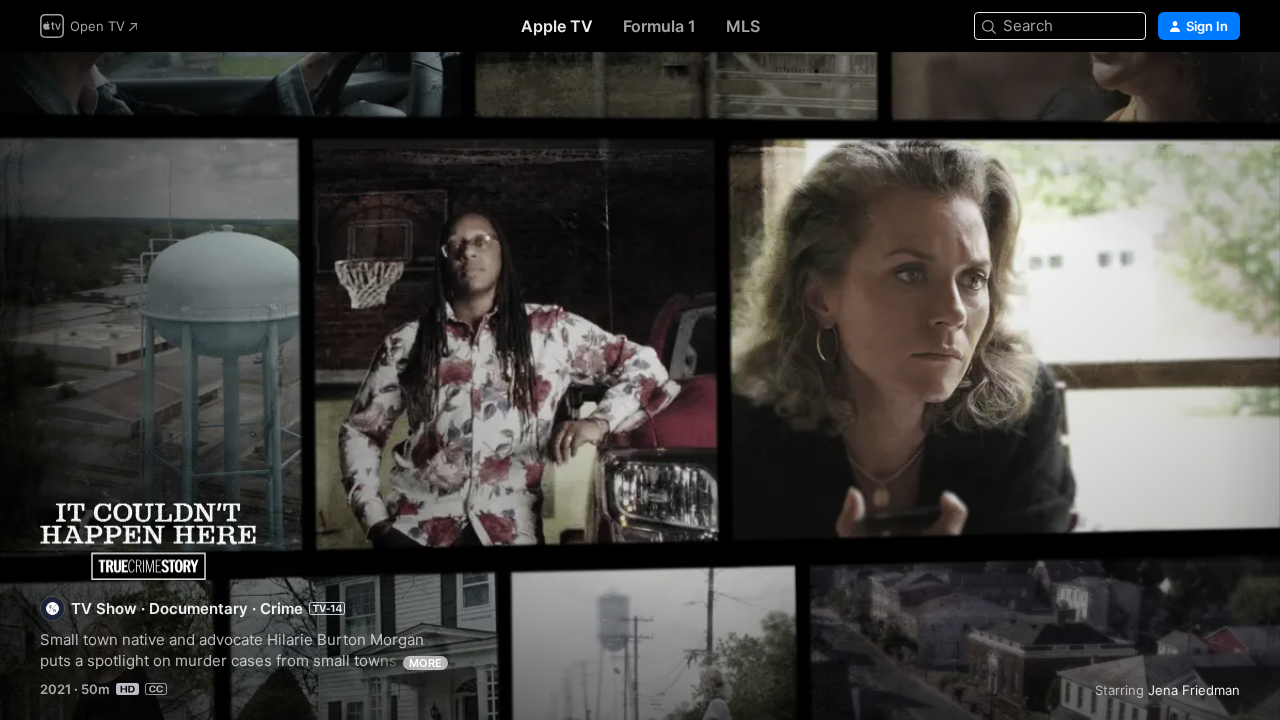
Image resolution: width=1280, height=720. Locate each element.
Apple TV (557, 26)
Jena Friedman (1194, 690)
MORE (425, 663)
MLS (743, 26)
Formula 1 (659, 26)
